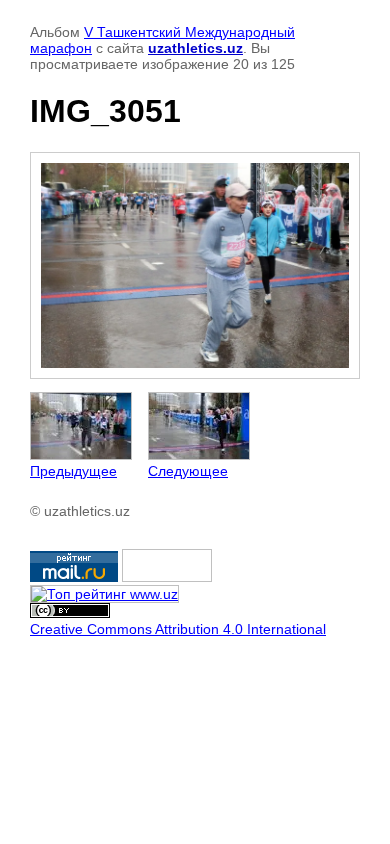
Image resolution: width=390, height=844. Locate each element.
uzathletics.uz (195, 48)
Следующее (188, 471)
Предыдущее (73, 471)
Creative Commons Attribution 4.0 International (178, 629)
